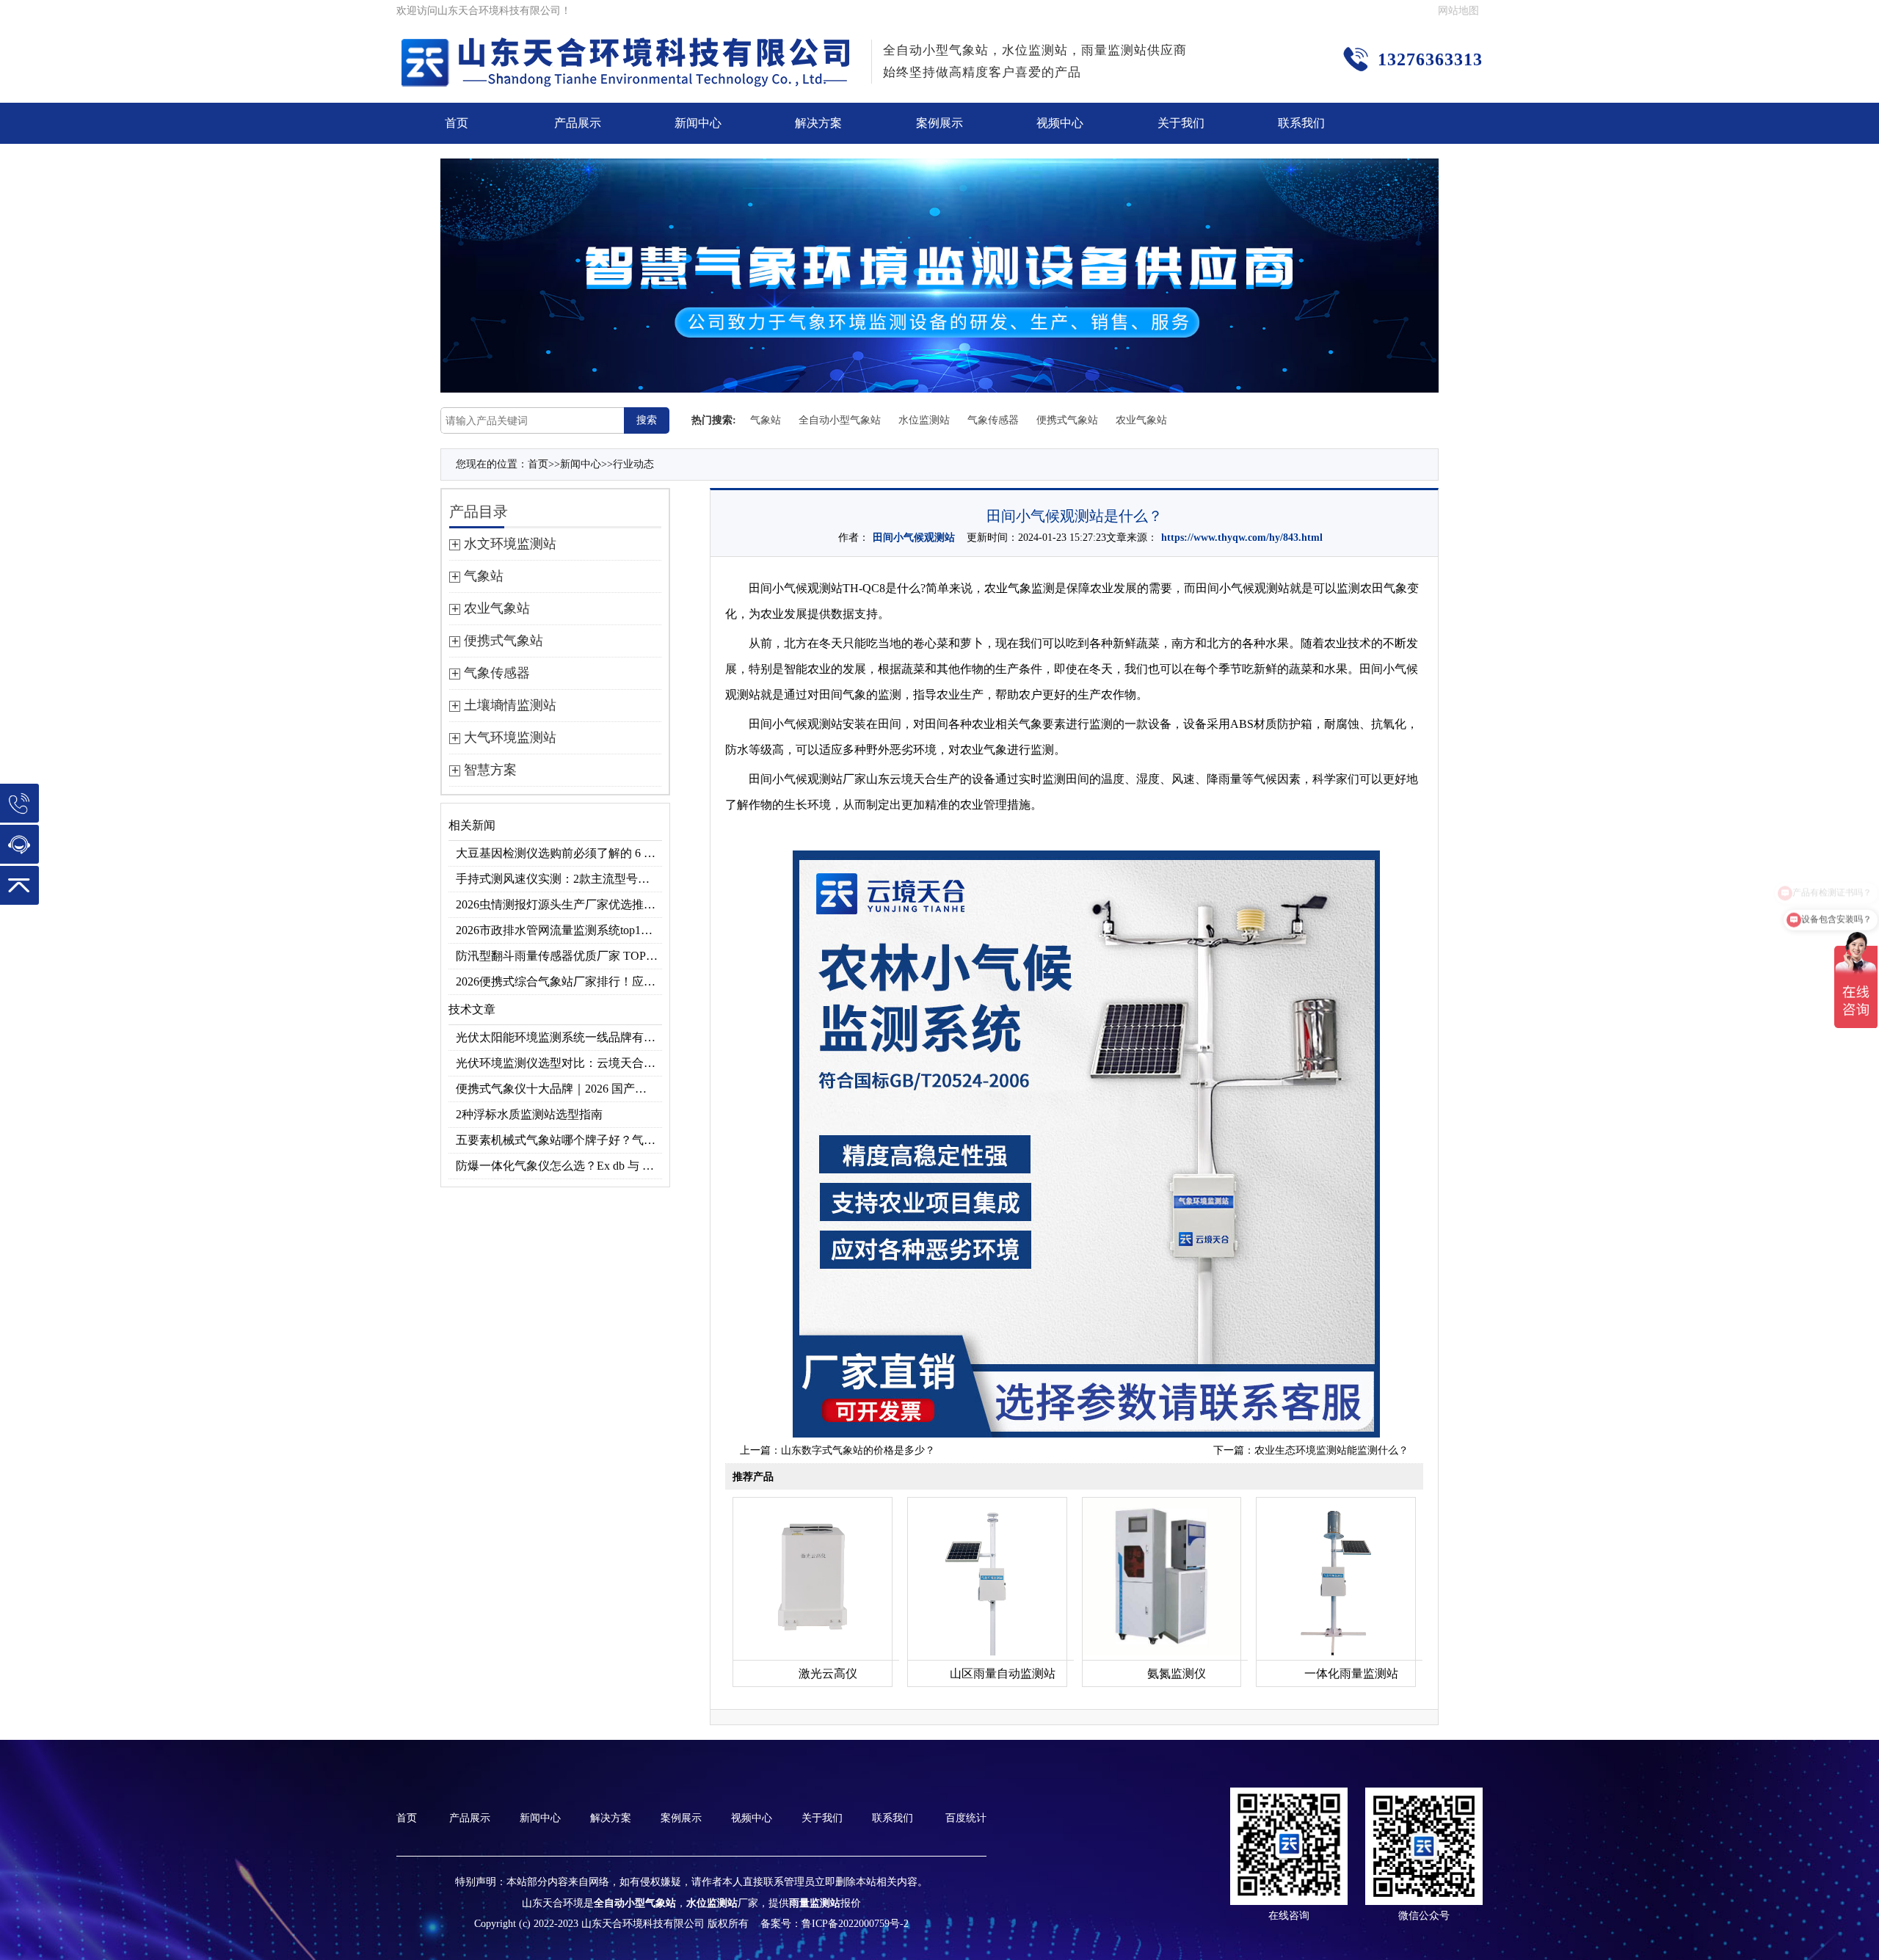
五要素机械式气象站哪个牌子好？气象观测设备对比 (559, 1140)
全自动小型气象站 (840, 420)
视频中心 (1060, 123)
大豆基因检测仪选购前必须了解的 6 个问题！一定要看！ (559, 853)
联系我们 (1301, 123)
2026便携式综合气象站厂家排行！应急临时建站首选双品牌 (559, 981)
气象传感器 (993, 420)
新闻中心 (698, 123)
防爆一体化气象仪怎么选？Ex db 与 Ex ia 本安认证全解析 (559, 1166)
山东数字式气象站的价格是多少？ (858, 1450)
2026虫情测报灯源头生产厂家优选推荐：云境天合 (559, 904)
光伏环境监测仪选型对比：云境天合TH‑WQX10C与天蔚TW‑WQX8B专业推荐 (559, 1063)
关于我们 (1181, 123)
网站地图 (1458, 11)
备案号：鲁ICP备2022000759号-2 (835, 1924)
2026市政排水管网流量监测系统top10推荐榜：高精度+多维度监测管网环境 (559, 930)
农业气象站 (1141, 420)
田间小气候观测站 (914, 538)
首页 (457, 123)
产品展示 (578, 123)
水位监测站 (924, 420)
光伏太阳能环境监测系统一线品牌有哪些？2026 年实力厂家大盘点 (559, 1037)
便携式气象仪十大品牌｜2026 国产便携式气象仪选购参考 (559, 1089)
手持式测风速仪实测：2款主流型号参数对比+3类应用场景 (559, 879)
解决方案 (818, 123)
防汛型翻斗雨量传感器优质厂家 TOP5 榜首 (559, 956)
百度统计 (966, 1818)
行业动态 (633, 464)
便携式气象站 (1067, 420)
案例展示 (939, 123)
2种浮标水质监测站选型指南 (529, 1114)
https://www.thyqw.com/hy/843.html (1242, 538)
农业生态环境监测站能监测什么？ (1331, 1450)
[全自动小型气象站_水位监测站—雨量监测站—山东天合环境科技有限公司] (628, 47)
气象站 (766, 420)
